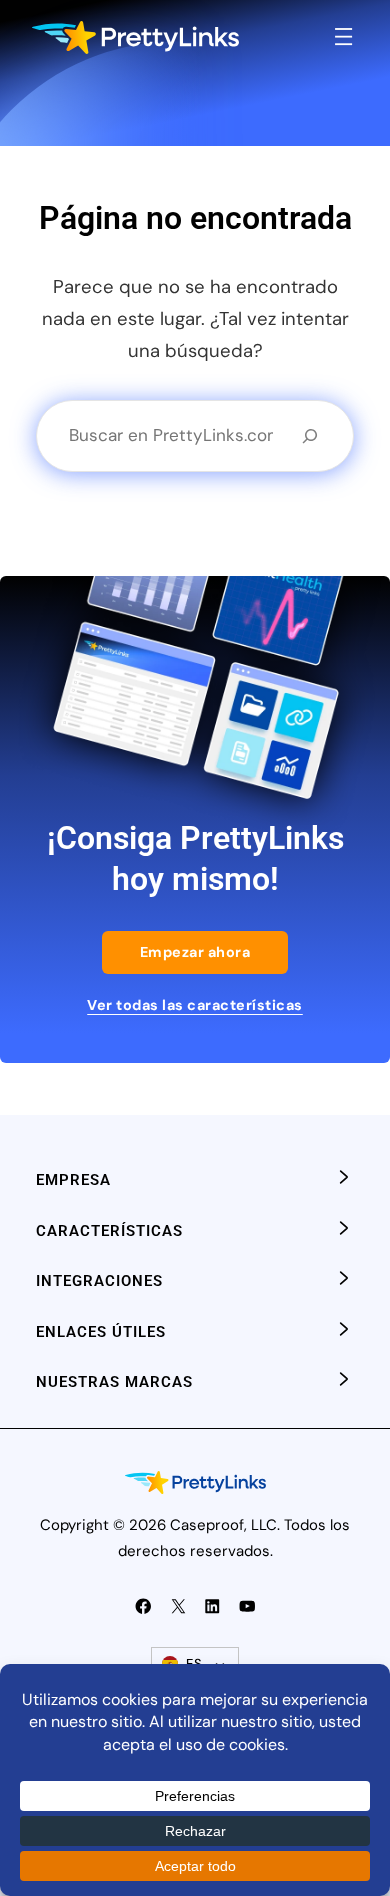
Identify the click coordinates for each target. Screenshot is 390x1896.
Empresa (73, 1180)
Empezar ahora (195, 952)
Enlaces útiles (101, 1332)
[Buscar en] (310, 436)
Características (109, 1231)
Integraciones (99, 1281)
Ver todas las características (195, 1005)
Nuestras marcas (114, 1382)
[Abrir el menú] (343, 36)
